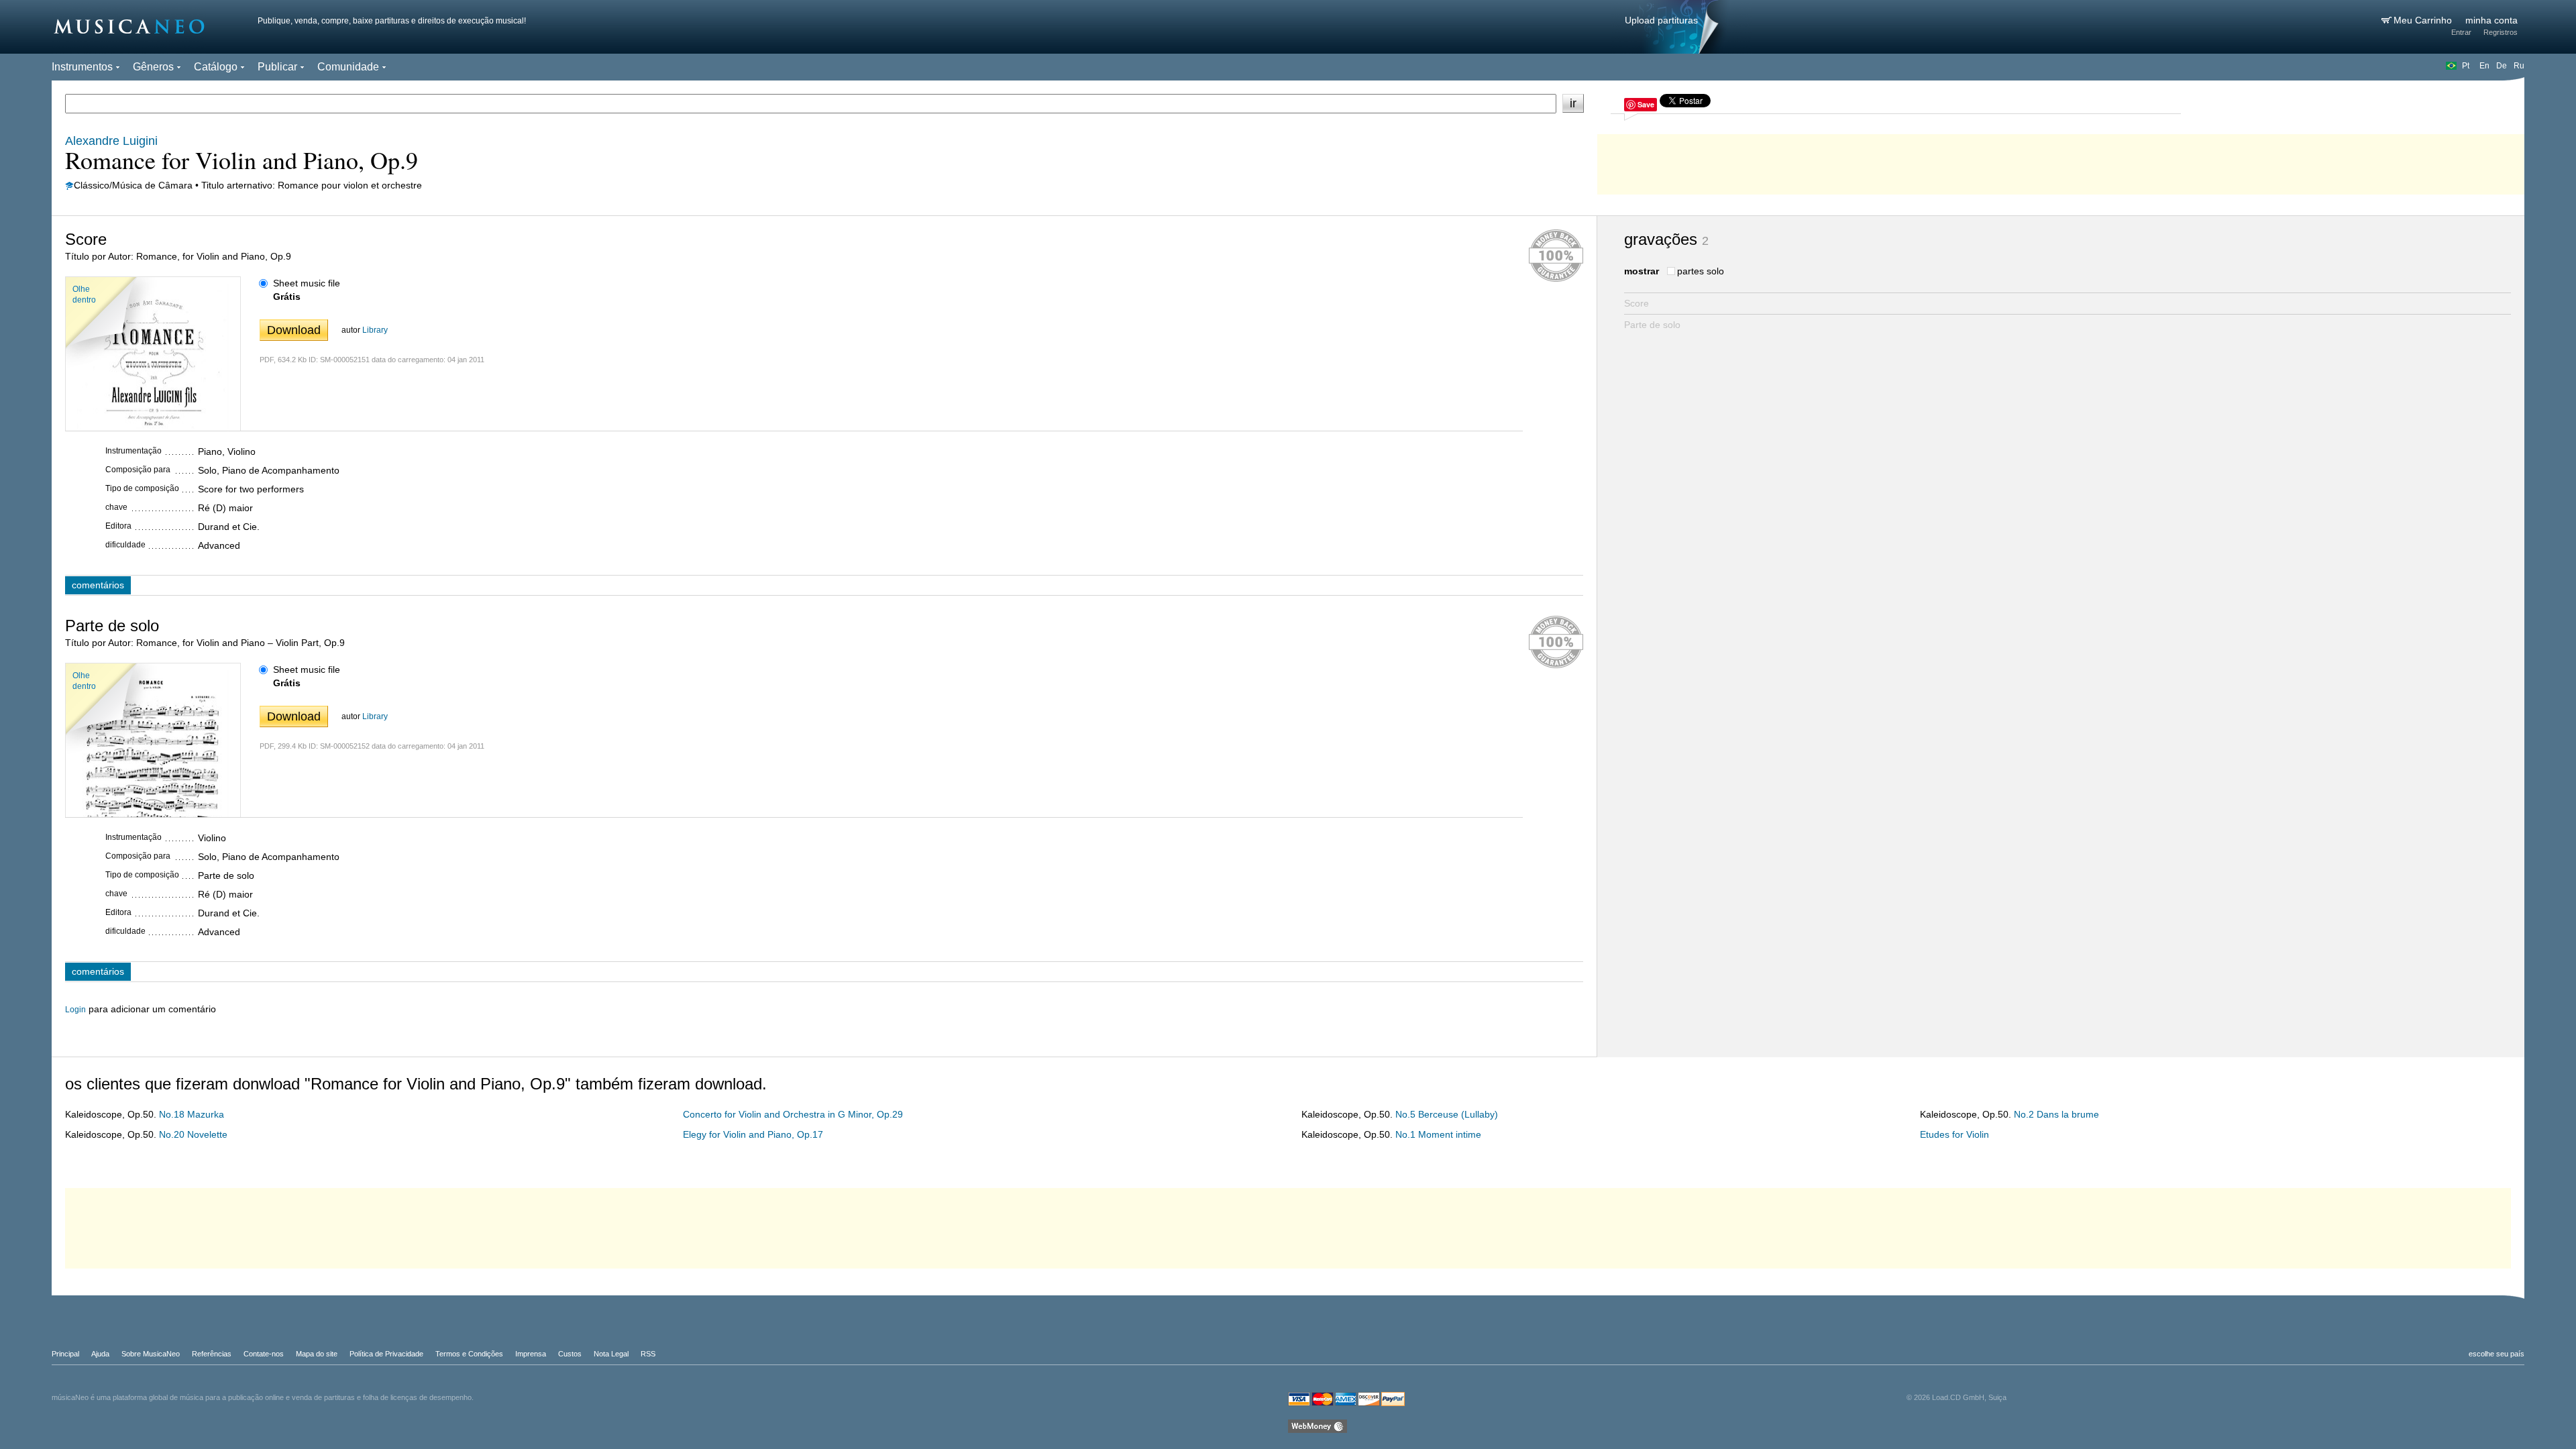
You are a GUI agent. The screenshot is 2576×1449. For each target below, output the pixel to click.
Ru (2519, 66)
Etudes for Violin (1954, 1134)
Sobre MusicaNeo (151, 1354)
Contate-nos (264, 1354)
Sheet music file (307, 283)
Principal (65, 1354)
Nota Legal (611, 1354)
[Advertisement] (2061, 161)
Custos (570, 1354)
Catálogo (216, 67)
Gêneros (153, 67)
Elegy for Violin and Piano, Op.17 (753, 1134)
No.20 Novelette (193, 1134)
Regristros (2501, 32)
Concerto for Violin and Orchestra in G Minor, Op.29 (793, 1114)
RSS (648, 1354)
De (2502, 66)
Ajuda (100, 1354)
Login (75, 1010)
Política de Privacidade (386, 1354)
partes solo (1701, 271)
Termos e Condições (469, 1354)
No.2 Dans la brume (2056, 1114)
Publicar (277, 67)
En (2484, 66)
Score (1636, 303)
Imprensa (531, 1354)
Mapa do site (317, 1354)
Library (375, 330)
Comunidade (348, 67)
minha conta (2491, 20)
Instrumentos (82, 67)
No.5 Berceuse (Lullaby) (1447, 1114)
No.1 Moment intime (1438, 1134)
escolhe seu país (2497, 1354)
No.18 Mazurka (192, 1114)
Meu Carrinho (2424, 20)
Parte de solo (1652, 325)
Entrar (2461, 32)
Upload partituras (1661, 20)
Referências (212, 1354)
